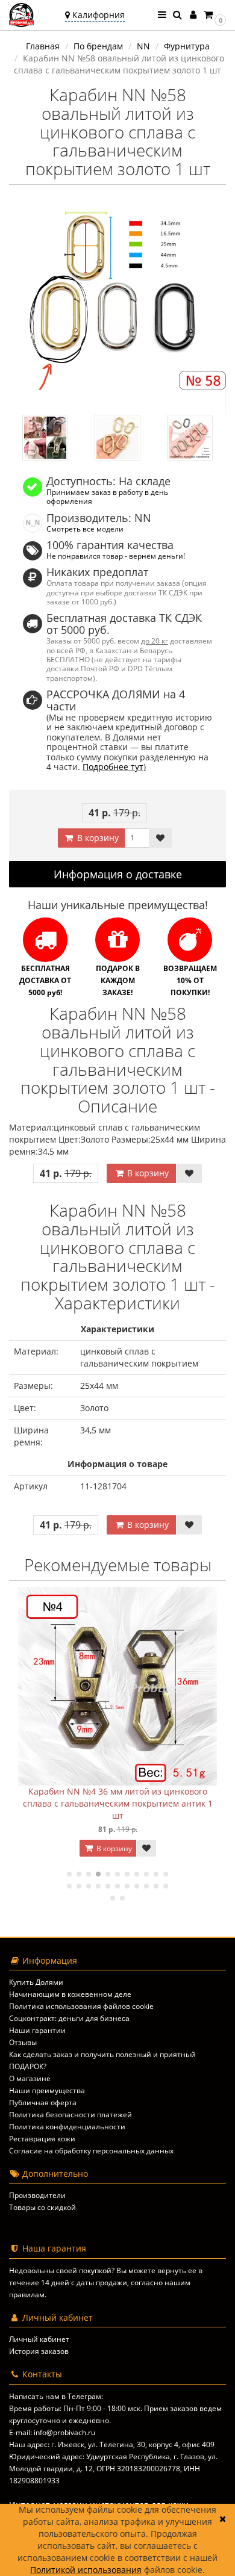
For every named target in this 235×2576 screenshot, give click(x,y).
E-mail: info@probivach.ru (52, 2432)
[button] (214, 15)
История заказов (39, 2351)
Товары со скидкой (42, 2207)
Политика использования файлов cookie (81, 2006)
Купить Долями (36, 1982)
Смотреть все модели (85, 529)
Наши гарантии (37, 2030)
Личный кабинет (39, 2339)
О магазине (30, 2078)
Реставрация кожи (42, 2139)
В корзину (97, 838)
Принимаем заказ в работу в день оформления (107, 496)
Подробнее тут (113, 767)
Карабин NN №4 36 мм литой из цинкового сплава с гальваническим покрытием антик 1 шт (118, 1803)
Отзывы (23, 2042)
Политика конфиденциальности (67, 2127)
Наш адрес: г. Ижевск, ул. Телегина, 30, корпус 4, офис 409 (112, 2444)
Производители (37, 2195)
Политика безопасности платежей (70, 2115)
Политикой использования (86, 2570)
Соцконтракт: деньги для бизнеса (69, 2018)
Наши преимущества (47, 2090)
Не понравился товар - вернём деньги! (116, 556)
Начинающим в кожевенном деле (70, 1994)
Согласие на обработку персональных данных (91, 2151)
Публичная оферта (43, 2103)
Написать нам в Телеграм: (56, 2396)
